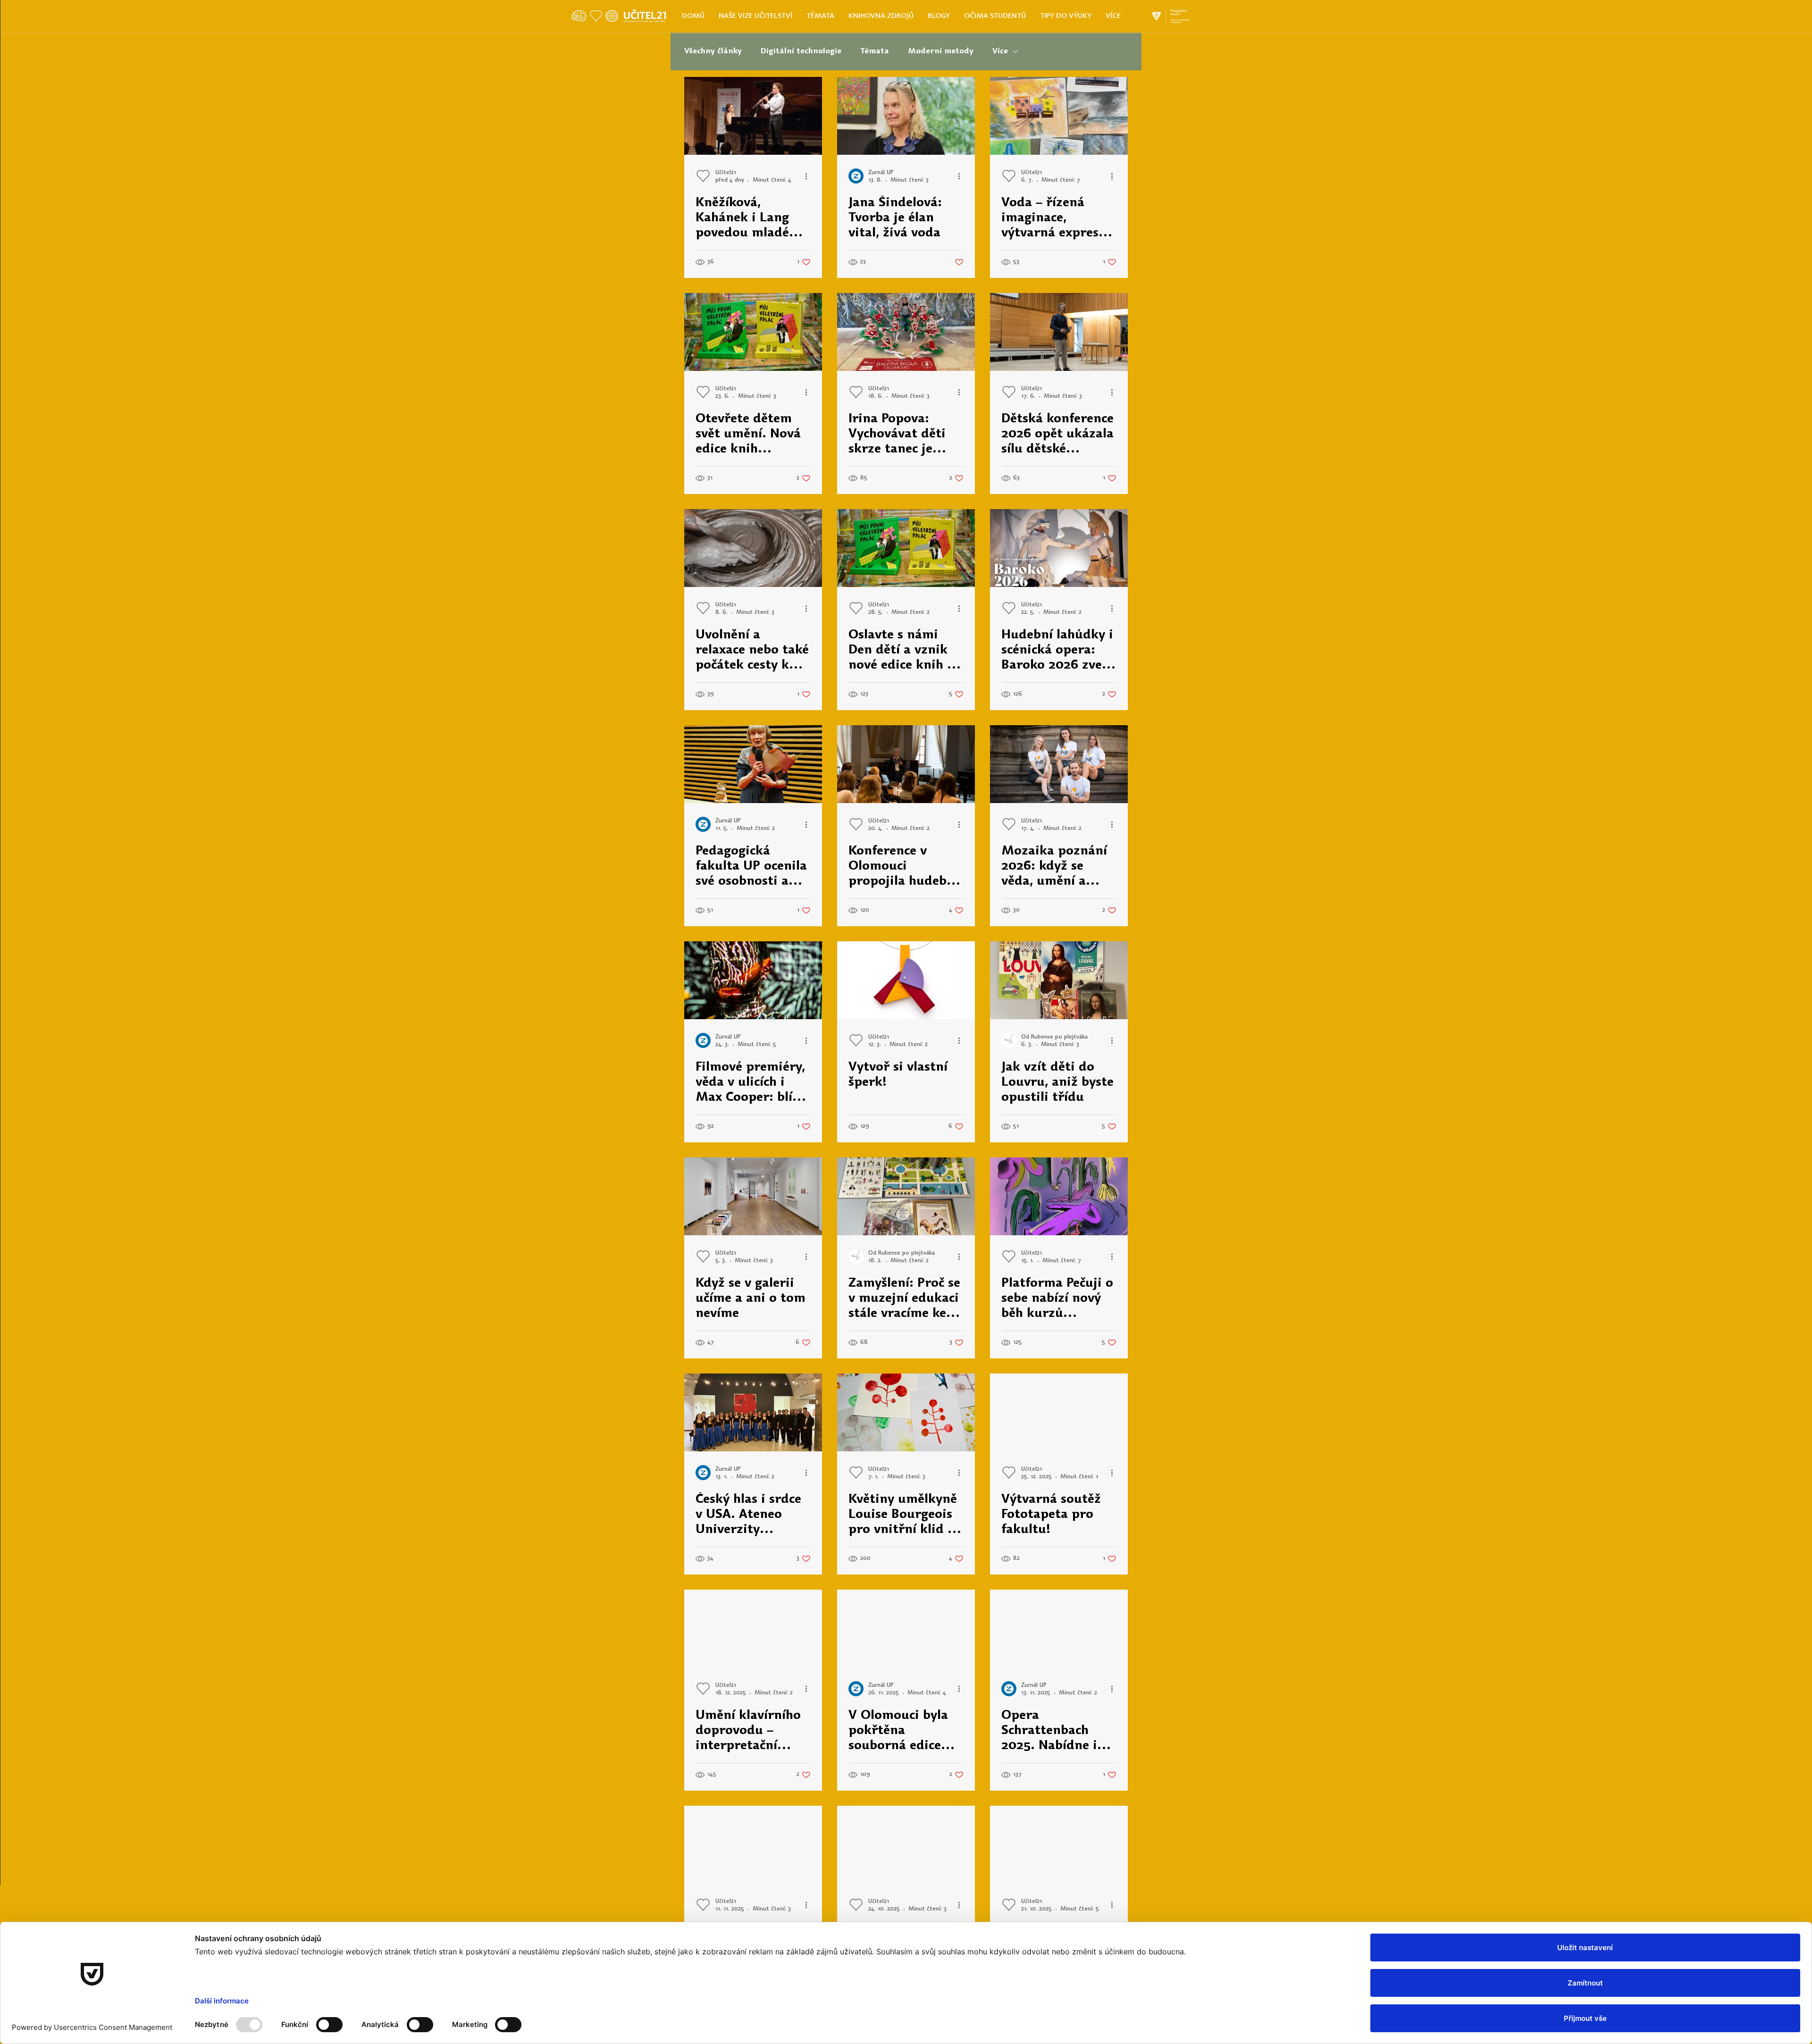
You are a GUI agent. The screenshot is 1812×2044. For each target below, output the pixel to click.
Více (1000, 51)
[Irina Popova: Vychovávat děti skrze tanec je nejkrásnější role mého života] (906, 332)
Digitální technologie (801, 51)
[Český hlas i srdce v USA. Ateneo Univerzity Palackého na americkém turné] (753, 1412)
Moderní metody (941, 51)
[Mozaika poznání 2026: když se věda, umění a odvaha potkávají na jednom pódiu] (1059, 764)
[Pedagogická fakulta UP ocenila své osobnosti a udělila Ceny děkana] (753, 764)
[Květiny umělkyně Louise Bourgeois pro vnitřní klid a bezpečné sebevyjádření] (906, 1412)
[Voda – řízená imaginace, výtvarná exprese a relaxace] (1059, 116)
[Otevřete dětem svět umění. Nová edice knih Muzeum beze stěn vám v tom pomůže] (753, 332)
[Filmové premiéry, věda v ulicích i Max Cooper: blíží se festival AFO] (753, 980)
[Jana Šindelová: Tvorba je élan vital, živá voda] (906, 116)
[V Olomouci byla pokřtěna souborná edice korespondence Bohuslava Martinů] (906, 1629)
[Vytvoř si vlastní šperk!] (906, 980)
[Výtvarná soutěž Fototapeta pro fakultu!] (1059, 1412)
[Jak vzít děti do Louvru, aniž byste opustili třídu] (1059, 980)
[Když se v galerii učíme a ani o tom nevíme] (753, 1196)
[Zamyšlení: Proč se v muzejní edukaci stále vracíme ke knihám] (906, 1196)
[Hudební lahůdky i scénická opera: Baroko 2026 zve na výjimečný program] (1059, 548)
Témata (875, 51)
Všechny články (713, 51)
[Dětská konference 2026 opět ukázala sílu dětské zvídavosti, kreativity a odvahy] (1059, 332)
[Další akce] (809, 176)
